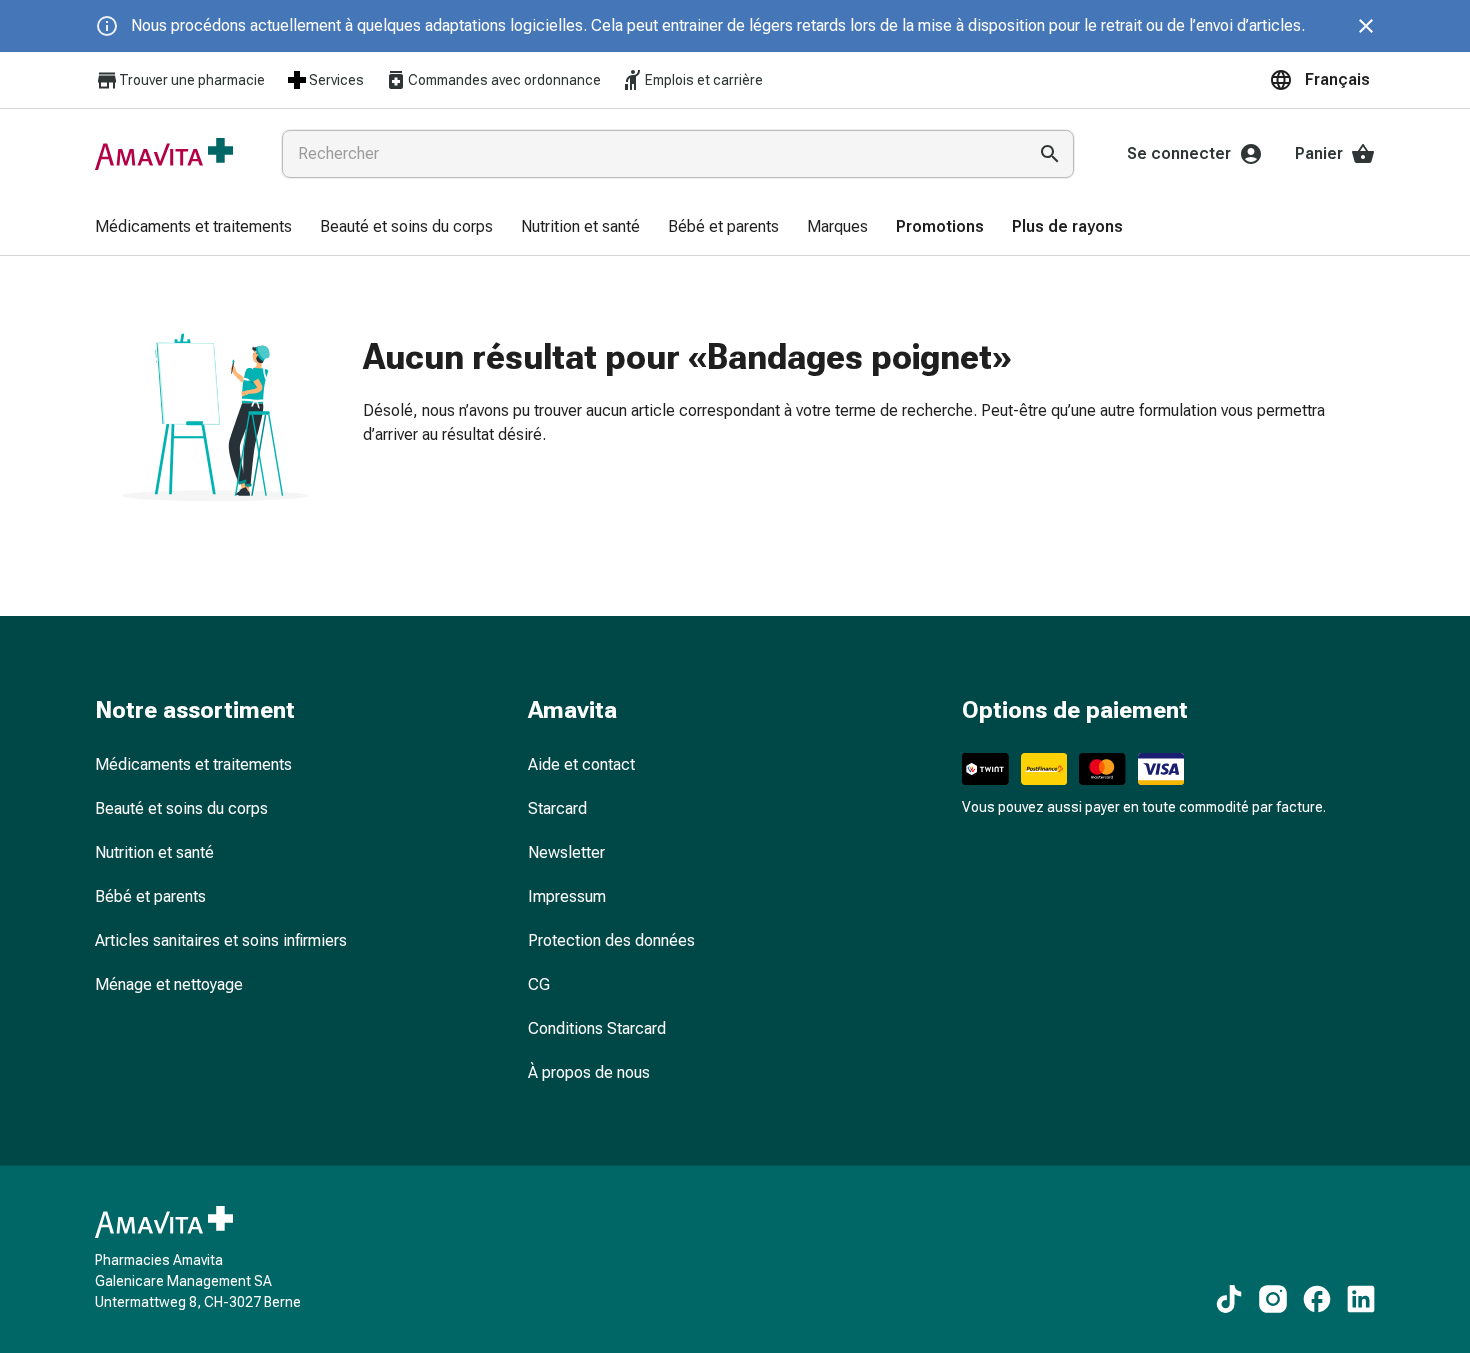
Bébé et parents (150, 896)
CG (539, 984)
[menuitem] (193, 228)
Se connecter (1179, 153)
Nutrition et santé (154, 852)
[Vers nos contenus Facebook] (1317, 1299)
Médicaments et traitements (193, 764)
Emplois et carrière (704, 80)
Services (336, 80)
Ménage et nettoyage (169, 984)
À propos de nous (589, 1072)
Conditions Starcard (597, 1028)
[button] (1322, 80)
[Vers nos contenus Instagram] (1273, 1299)
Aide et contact (581, 764)
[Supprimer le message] (1366, 26)
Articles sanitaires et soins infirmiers (221, 940)
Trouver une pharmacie (192, 80)
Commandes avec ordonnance (504, 80)
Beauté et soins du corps (181, 808)
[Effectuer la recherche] (1050, 154)
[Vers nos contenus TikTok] (1229, 1299)
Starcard (557, 808)
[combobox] (650, 154)
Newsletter (566, 852)
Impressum (567, 896)
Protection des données (611, 940)
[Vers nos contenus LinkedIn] (1361, 1299)
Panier (1319, 153)
